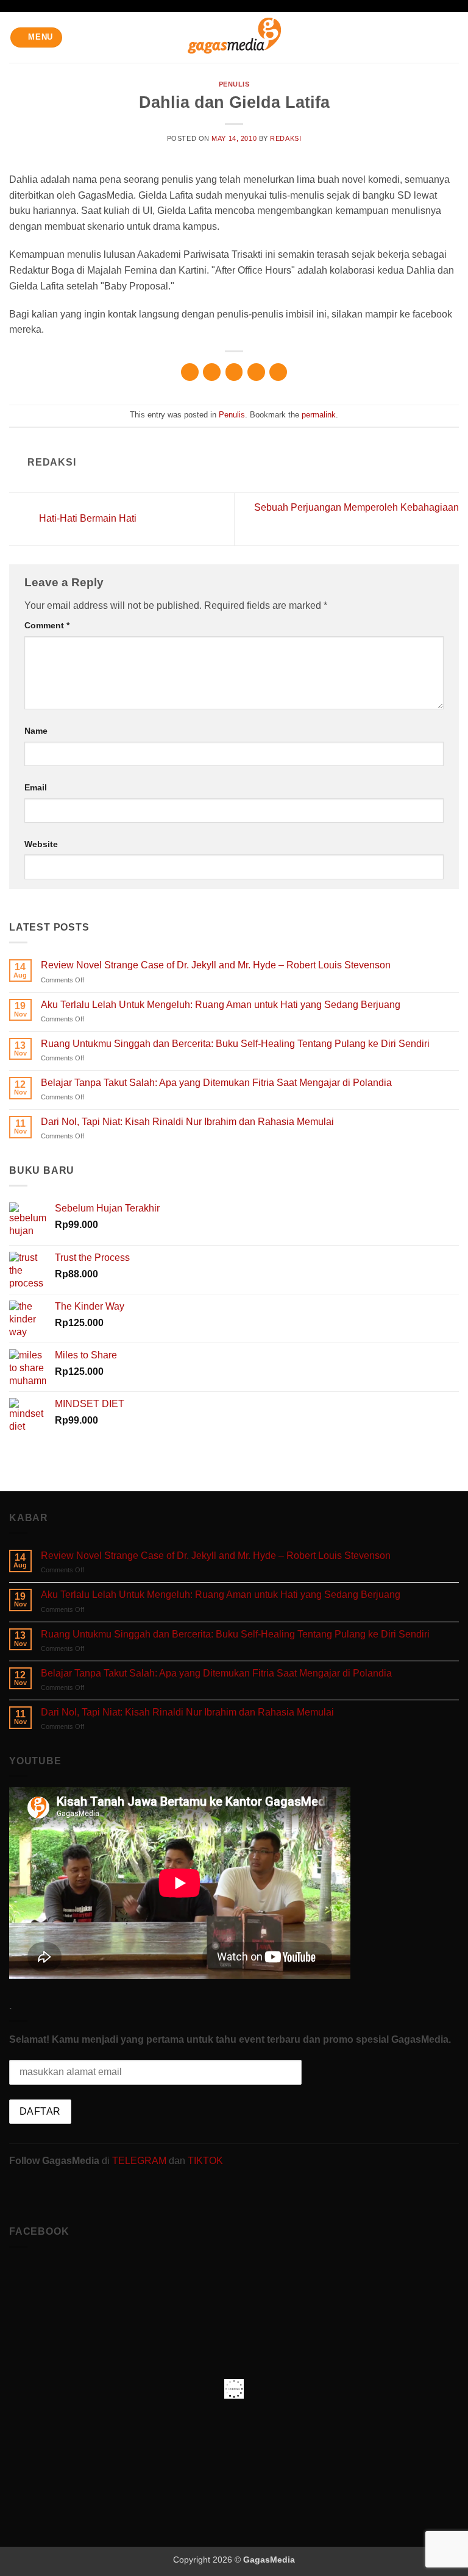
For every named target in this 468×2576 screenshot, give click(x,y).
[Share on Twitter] (234, 372)
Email (36, 787)
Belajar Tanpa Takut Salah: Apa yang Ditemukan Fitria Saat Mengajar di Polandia (216, 1083)
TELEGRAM (140, 2161)
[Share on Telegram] (278, 372)
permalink (319, 415)
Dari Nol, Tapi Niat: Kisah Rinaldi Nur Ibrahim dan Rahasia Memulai (187, 1122)
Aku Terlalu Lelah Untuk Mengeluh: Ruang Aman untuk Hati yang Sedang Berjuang (221, 1005)
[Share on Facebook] (212, 372)
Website (41, 844)
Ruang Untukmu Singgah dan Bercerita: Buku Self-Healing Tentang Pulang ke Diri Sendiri (235, 1044)
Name (36, 731)
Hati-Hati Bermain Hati (87, 518)
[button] (37, 37)
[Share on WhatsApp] (190, 372)
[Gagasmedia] (234, 37)
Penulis (234, 84)
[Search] (454, 37)
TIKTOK (205, 2161)
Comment (47, 625)
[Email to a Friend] (256, 372)
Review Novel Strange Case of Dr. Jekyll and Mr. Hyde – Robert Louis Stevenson (216, 965)
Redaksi (285, 138)
